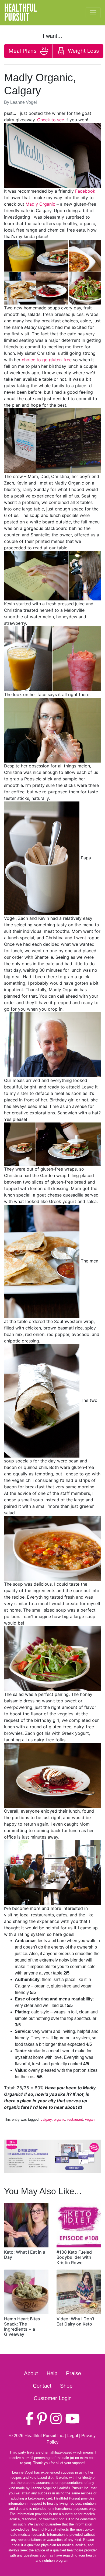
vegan (90, 2119)
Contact (42, 2386)
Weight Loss (83, 51)
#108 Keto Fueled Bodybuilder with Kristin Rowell (74, 2257)
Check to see (51, 120)
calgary (46, 2119)
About (31, 2373)
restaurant (75, 2119)
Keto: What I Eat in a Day (25, 2255)
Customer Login (53, 2398)
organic (59, 2119)
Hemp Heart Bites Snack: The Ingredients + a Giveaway (22, 2327)
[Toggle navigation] (93, 13)
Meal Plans (23, 51)
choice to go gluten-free (47, 360)
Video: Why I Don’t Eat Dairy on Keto (76, 2321)
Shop (66, 2386)
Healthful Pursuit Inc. (44, 2436)
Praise (73, 2373)
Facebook (85, 191)
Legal (73, 2436)
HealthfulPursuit (21, 13)
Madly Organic (40, 204)
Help (52, 2373)
